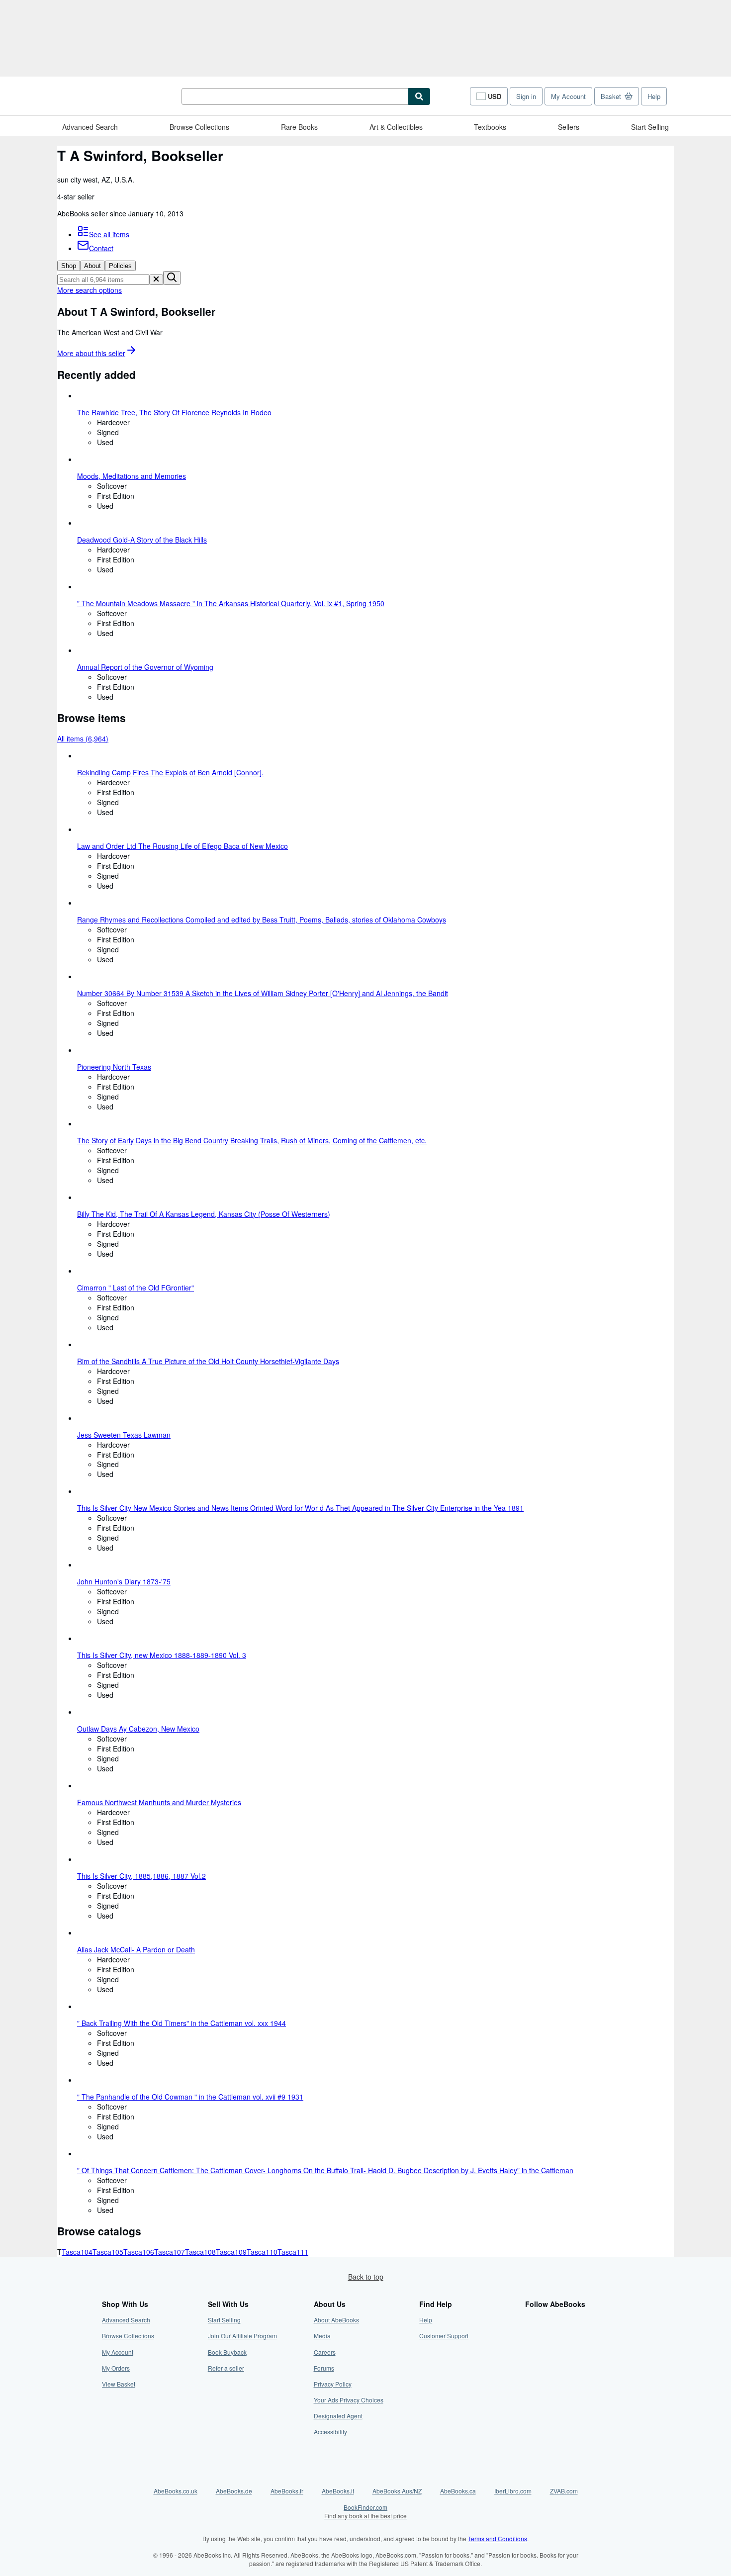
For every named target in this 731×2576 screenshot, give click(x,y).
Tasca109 (231, 2252)
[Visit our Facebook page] (531, 2320)
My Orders (116, 2368)
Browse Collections (199, 127)
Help (654, 96)
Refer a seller (226, 2368)
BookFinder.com (365, 2511)
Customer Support (444, 2336)
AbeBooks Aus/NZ (397, 2491)
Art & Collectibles (396, 127)
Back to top (366, 2277)
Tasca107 (170, 2252)
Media (322, 2336)
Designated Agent (338, 2416)
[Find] (419, 96)
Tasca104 (77, 2252)
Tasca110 (262, 2252)
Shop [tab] (69, 266)
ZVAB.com (564, 2491)
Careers (325, 2352)
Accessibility (330, 2432)
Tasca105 (108, 2252)
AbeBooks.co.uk (176, 2491)
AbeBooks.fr (287, 2491)
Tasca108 (200, 2252)
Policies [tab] (120, 266)
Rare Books (299, 127)
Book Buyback (227, 2352)
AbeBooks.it (338, 2491)
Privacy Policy (333, 2384)
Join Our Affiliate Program (242, 2336)
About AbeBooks (336, 2320)
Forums (324, 2368)
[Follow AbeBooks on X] (531, 2336)
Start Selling (650, 127)
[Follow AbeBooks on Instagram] (531, 2352)
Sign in (526, 96)
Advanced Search (90, 127)
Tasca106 (139, 2252)
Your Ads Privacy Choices (349, 2400)
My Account (568, 96)
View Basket (119, 2384)
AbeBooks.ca (458, 2491)
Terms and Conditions (498, 2538)
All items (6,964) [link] (83, 738)
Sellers (569, 127)
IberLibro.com (513, 2491)
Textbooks (490, 127)
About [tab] (92, 266)
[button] (156, 280)
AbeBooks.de (234, 2491)
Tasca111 (293, 2252)
